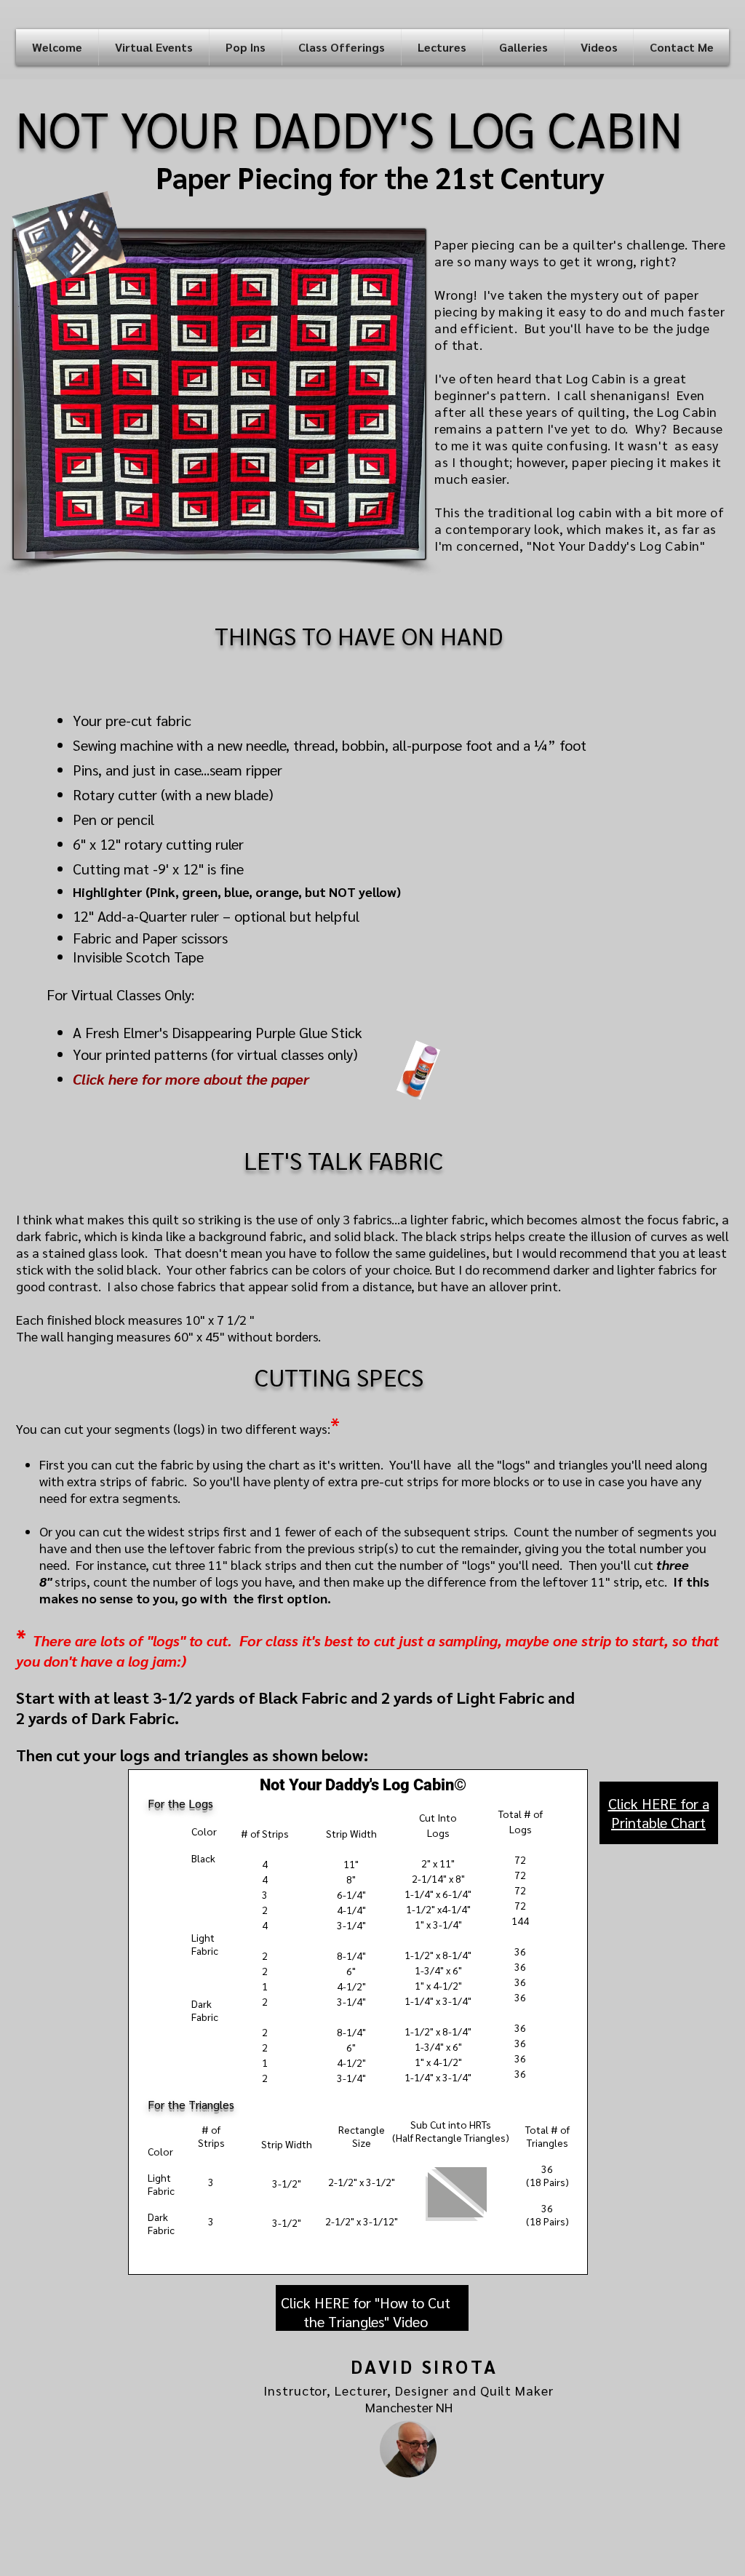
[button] (154, 47)
